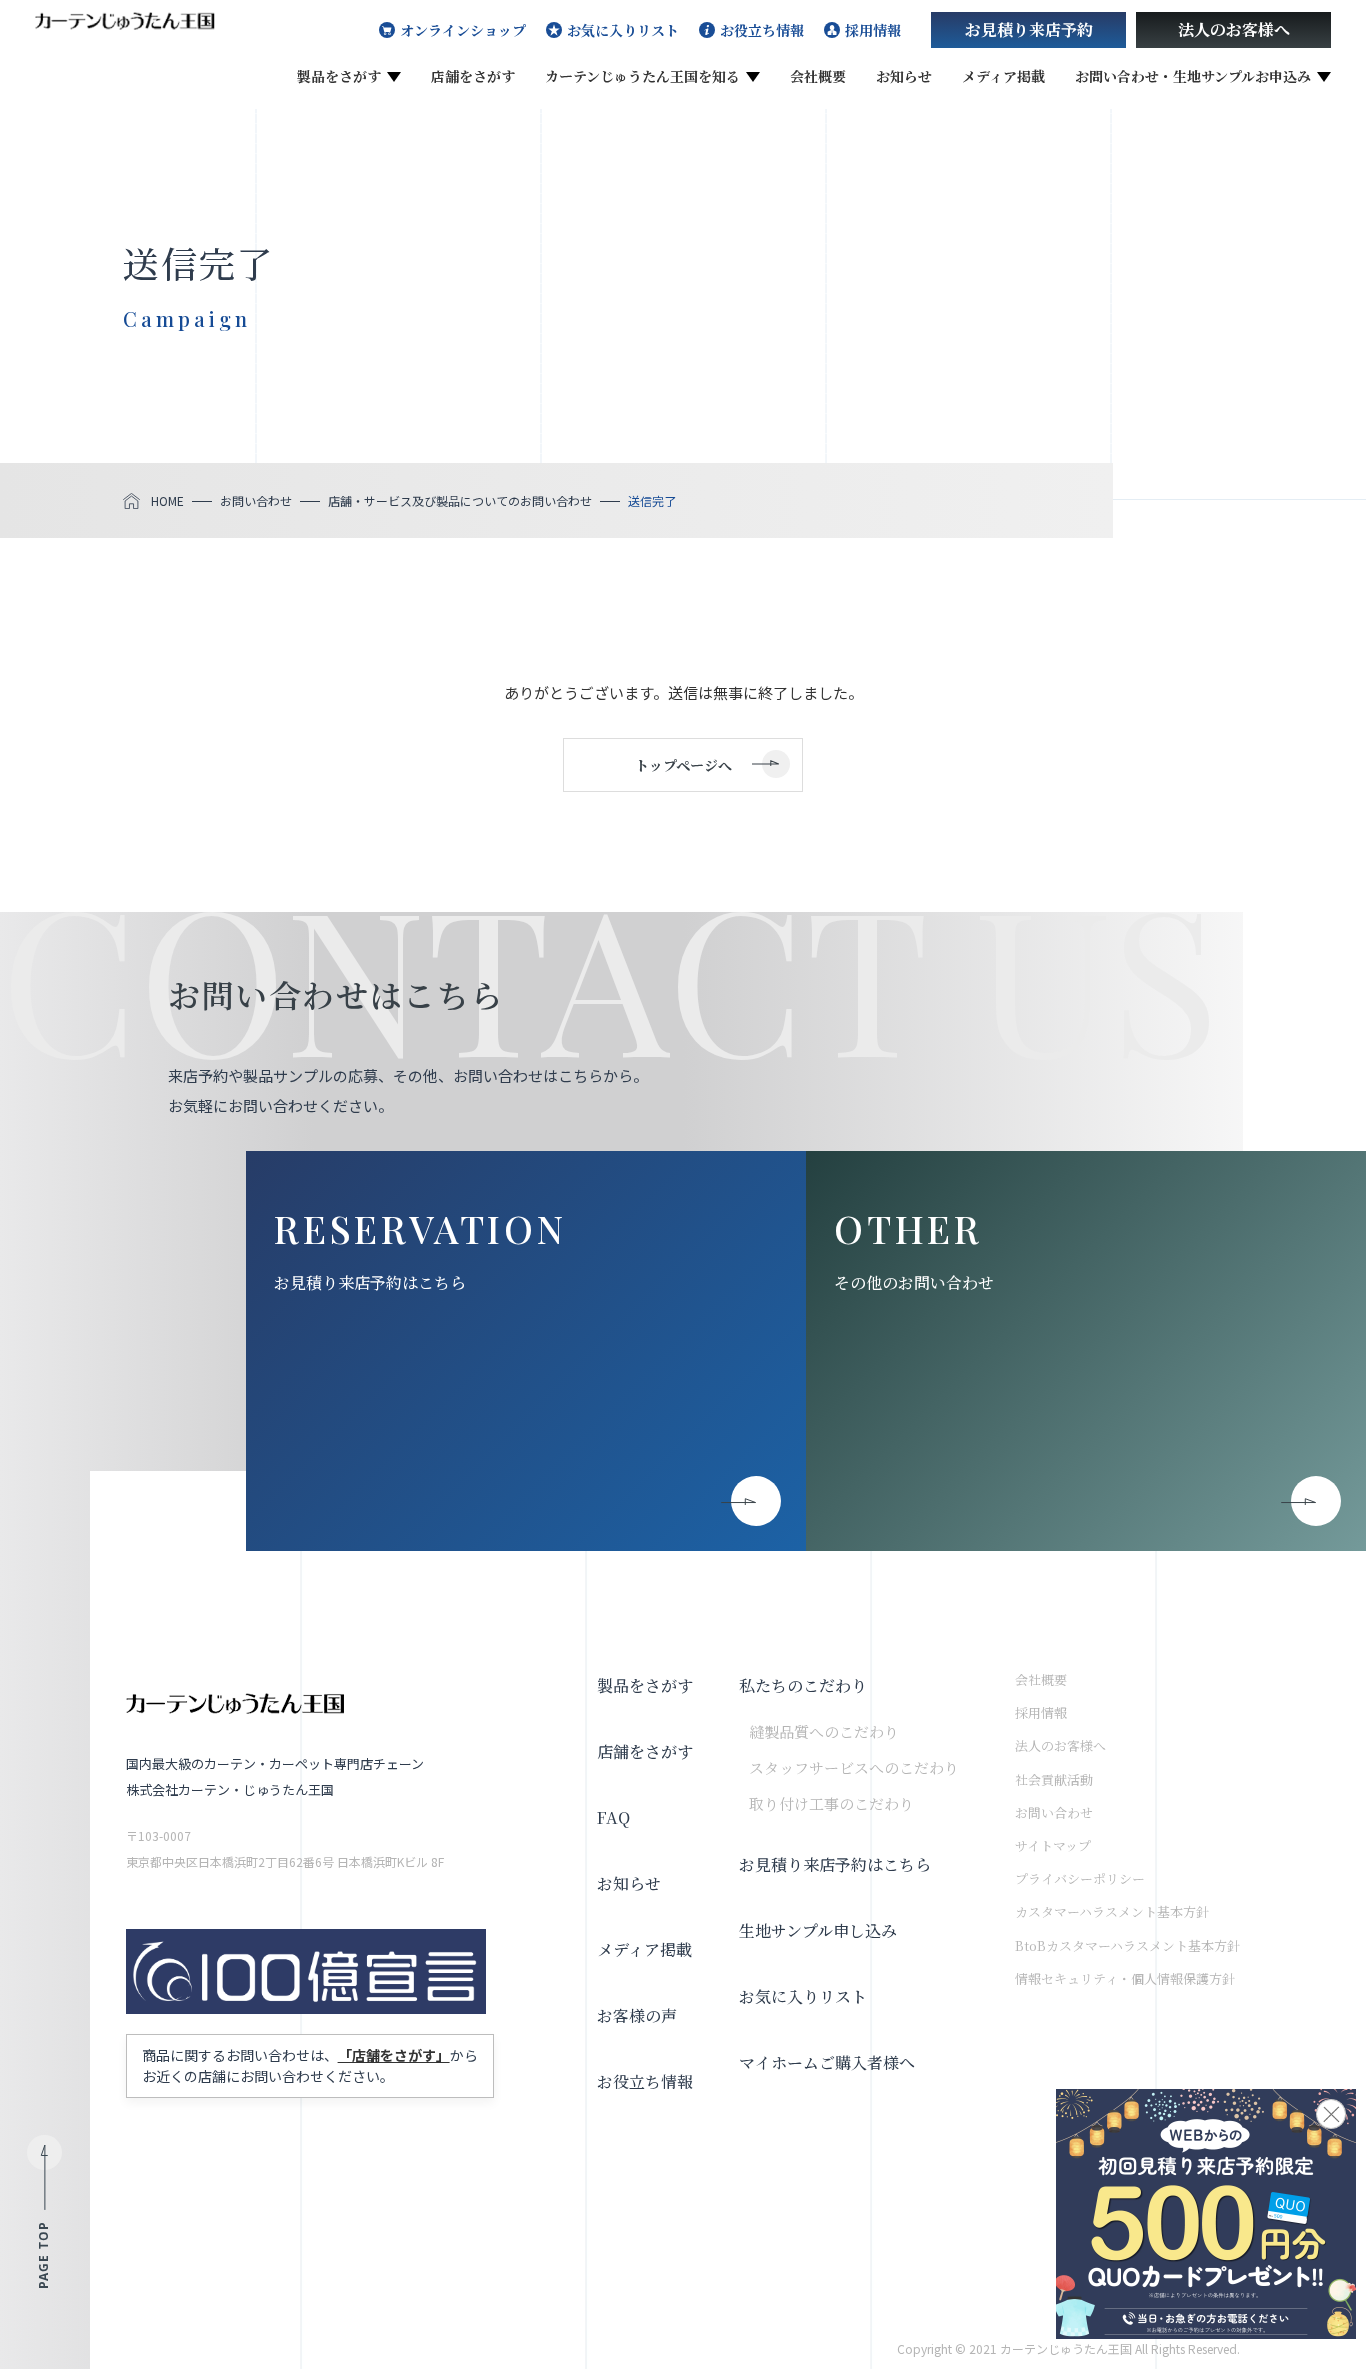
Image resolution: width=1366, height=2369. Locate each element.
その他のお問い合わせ (914, 1282)
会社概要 (818, 76)
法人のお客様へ (1234, 29)
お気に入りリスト (623, 30)
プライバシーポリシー (1080, 1878)
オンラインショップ (463, 30)
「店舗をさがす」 (394, 2055)
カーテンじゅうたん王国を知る (642, 76)
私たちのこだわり (803, 1685)
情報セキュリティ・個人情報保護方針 (1125, 1978)
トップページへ (683, 765)
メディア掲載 (1003, 76)
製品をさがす (339, 76)
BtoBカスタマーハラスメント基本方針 (1127, 1945)
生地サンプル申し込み (818, 1930)
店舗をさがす (473, 76)
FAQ (613, 1817)
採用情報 (873, 30)
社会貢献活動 (1054, 1779)
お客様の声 (637, 2015)
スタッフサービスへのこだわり (854, 1767)
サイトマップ (1053, 1845)
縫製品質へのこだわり (824, 1731)
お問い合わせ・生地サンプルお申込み (1193, 76)
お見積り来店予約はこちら (370, 1282)
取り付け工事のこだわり (831, 1803)
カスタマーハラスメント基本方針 (1112, 1911)
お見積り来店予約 (1029, 29)
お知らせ (904, 76)
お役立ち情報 (762, 30)
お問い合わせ (1054, 1812)
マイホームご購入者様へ (827, 2062)
